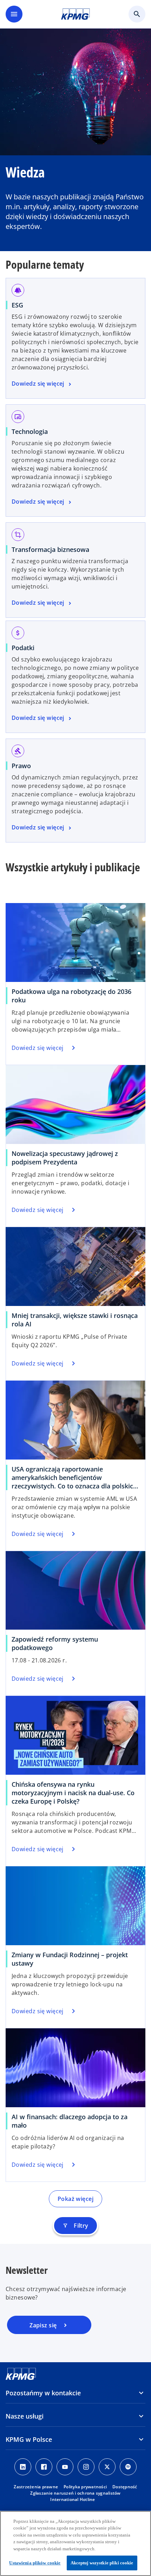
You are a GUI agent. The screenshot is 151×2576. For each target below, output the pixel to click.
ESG (17, 305)
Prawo (21, 766)
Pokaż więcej (75, 2199)
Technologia (30, 431)
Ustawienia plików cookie (35, 2563)
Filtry (75, 2226)
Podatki (23, 648)
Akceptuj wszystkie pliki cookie (102, 2563)
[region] (75, 2543)
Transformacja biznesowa (50, 549)
